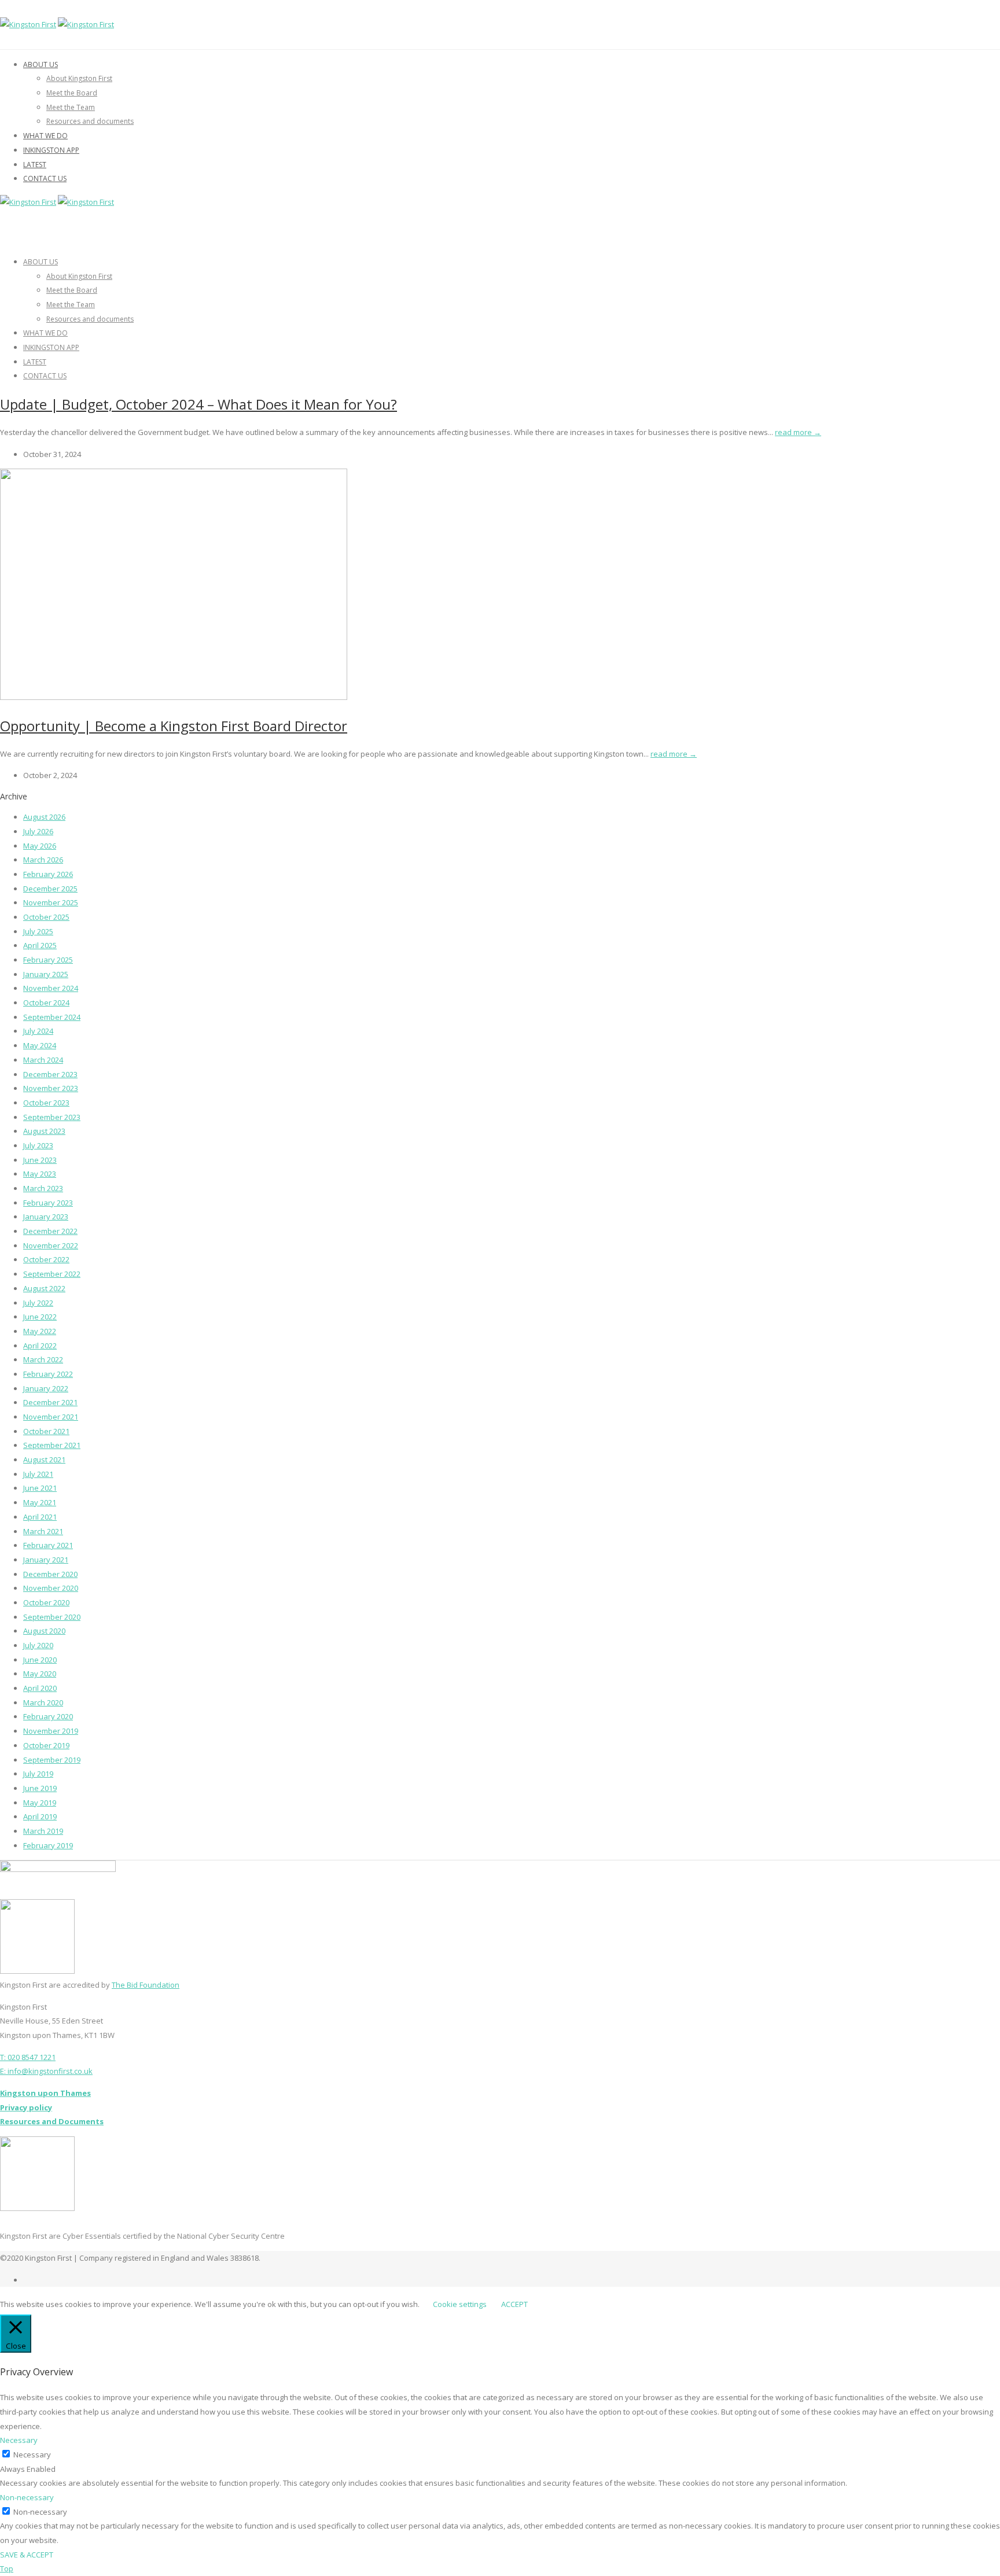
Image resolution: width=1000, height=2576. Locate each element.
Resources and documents (90, 121)
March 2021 (43, 1531)
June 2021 (40, 1488)
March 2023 (43, 1188)
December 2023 (50, 1074)
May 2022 (40, 1331)
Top (7, 2568)
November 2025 (51, 902)
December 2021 (50, 1402)
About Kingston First (79, 78)
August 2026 (44, 817)
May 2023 (40, 1174)
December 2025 (50, 889)
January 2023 (46, 1217)
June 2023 (40, 1160)
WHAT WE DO (45, 136)
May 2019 (40, 1803)
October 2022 (46, 1259)
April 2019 (40, 1816)
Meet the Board (72, 93)
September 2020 (52, 1617)
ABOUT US (41, 65)
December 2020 (50, 1574)
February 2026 (48, 874)
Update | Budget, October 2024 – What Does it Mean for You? (198, 404)
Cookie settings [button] (460, 2304)
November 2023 (51, 1088)
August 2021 (44, 1460)
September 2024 (52, 1017)
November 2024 (51, 988)
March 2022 (43, 1359)
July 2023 (38, 1145)
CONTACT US (45, 178)
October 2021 (46, 1431)
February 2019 (48, 1845)
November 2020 (51, 1588)
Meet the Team (71, 107)
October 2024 (46, 1003)
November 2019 (51, 1731)
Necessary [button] (19, 2440)
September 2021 (52, 1445)
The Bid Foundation (146, 1985)
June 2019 (40, 1788)
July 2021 (38, 1474)
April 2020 (40, 1688)
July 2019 (38, 1774)
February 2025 (48, 960)
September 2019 (52, 1760)
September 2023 (52, 1117)
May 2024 (40, 1045)
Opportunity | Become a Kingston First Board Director (174, 726)
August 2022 (44, 1288)
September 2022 (52, 1274)
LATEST (35, 165)
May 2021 (40, 1502)
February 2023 (48, 1203)
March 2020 (43, 1702)
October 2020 (46, 1602)
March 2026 (43, 860)
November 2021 (51, 1417)
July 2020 (38, 1645)
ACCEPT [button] (514, 2304)
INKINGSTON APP (51, 150)
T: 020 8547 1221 (28, 2057)
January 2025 (46, 974)
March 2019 (43, 1831)
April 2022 (40, 1346)
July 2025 (38, 931)
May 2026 (40, 846)
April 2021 (40, 1517)
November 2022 (51, 1245)
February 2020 (48, 1716)
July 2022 (38, 1303)
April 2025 (40, 945)
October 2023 (46, 1103)
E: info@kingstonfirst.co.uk (46, 2071)
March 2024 (43, 1060)
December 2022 (50, 1231)
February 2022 (48, 1374)
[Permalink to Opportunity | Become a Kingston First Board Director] (174, 697)
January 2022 (46, 1388)
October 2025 (46, 917)
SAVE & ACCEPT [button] (27, 2555)
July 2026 (38, 831)
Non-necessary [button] (27, 2497)
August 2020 (44, 1631)
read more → (798, 432)
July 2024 (38, 1031)
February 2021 (48, 1545)
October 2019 (46, 1745)
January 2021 (46, 1560)
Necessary (32, 2455)
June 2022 (40, 1317)
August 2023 (44, 1131)
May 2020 (40, 1674)
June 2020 (40, 1660)
